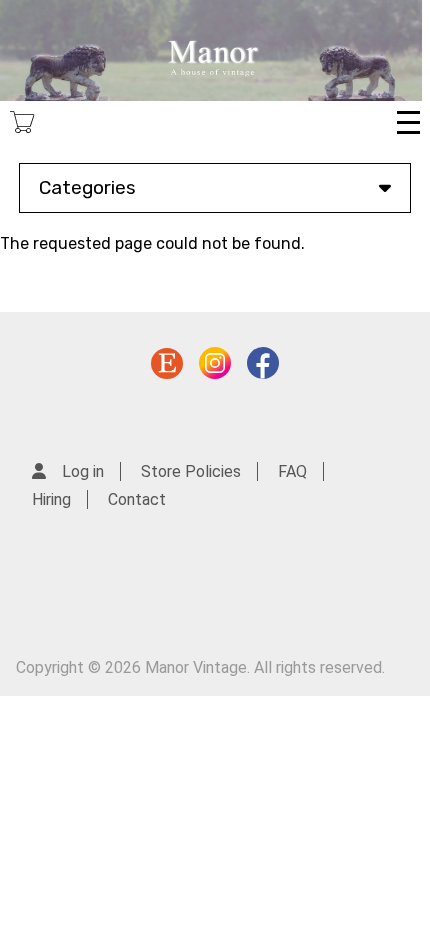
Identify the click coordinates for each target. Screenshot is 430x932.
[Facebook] (263, 368)
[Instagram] (215, 368)
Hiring (51, 499)
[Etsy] (167, 368)
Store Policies (191, 471)
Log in (83, 471)
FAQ (292, 471)
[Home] (211, 50)
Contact (137, 499)
